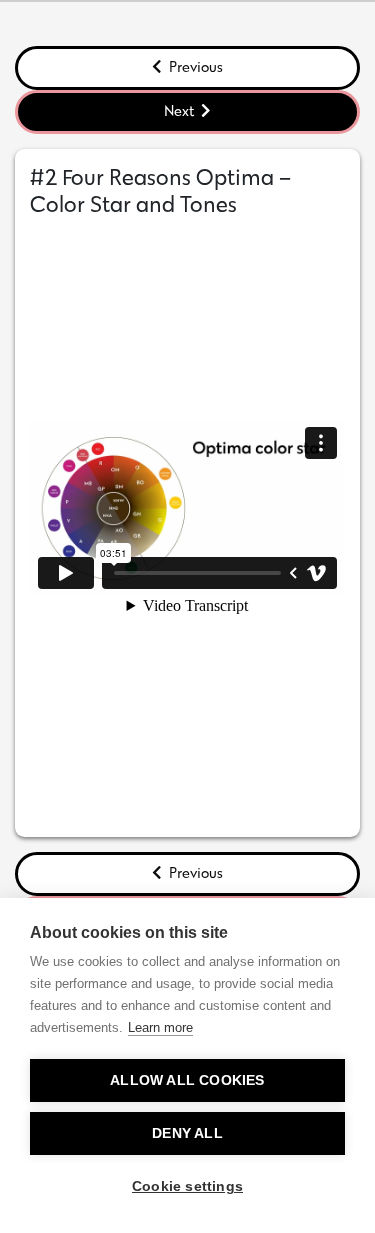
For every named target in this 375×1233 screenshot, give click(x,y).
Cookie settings (187, 1186)
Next (180, 110)
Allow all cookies (187, 1080)
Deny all (187, 1133)
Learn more (160, 1027)
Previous (194, 66)
